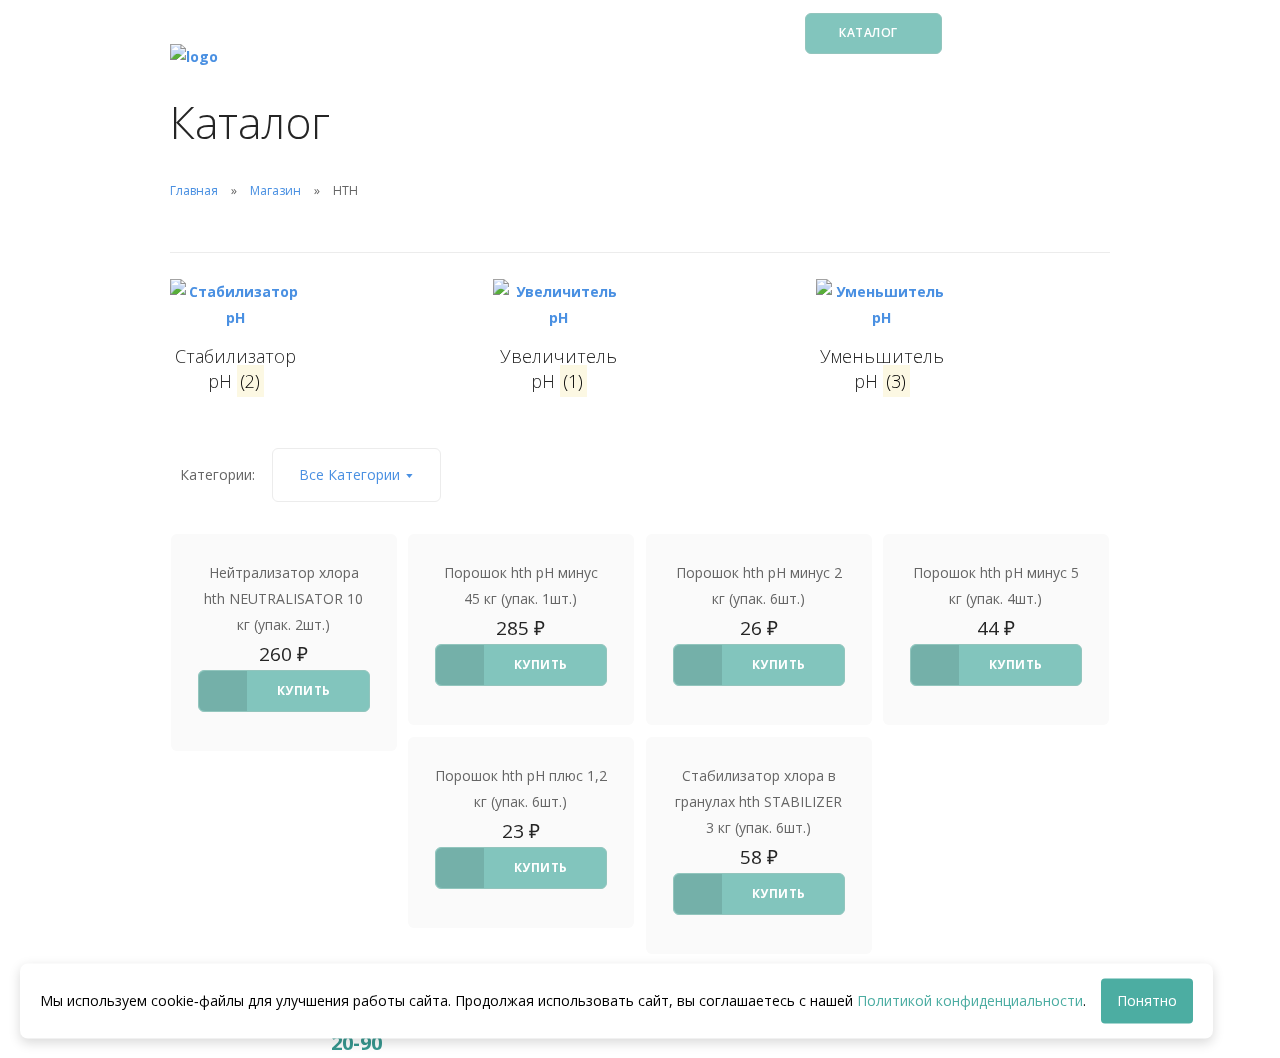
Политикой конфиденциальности (970, 1000)
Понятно (1147, 1000)
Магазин (275, 190)
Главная (194, 190)
